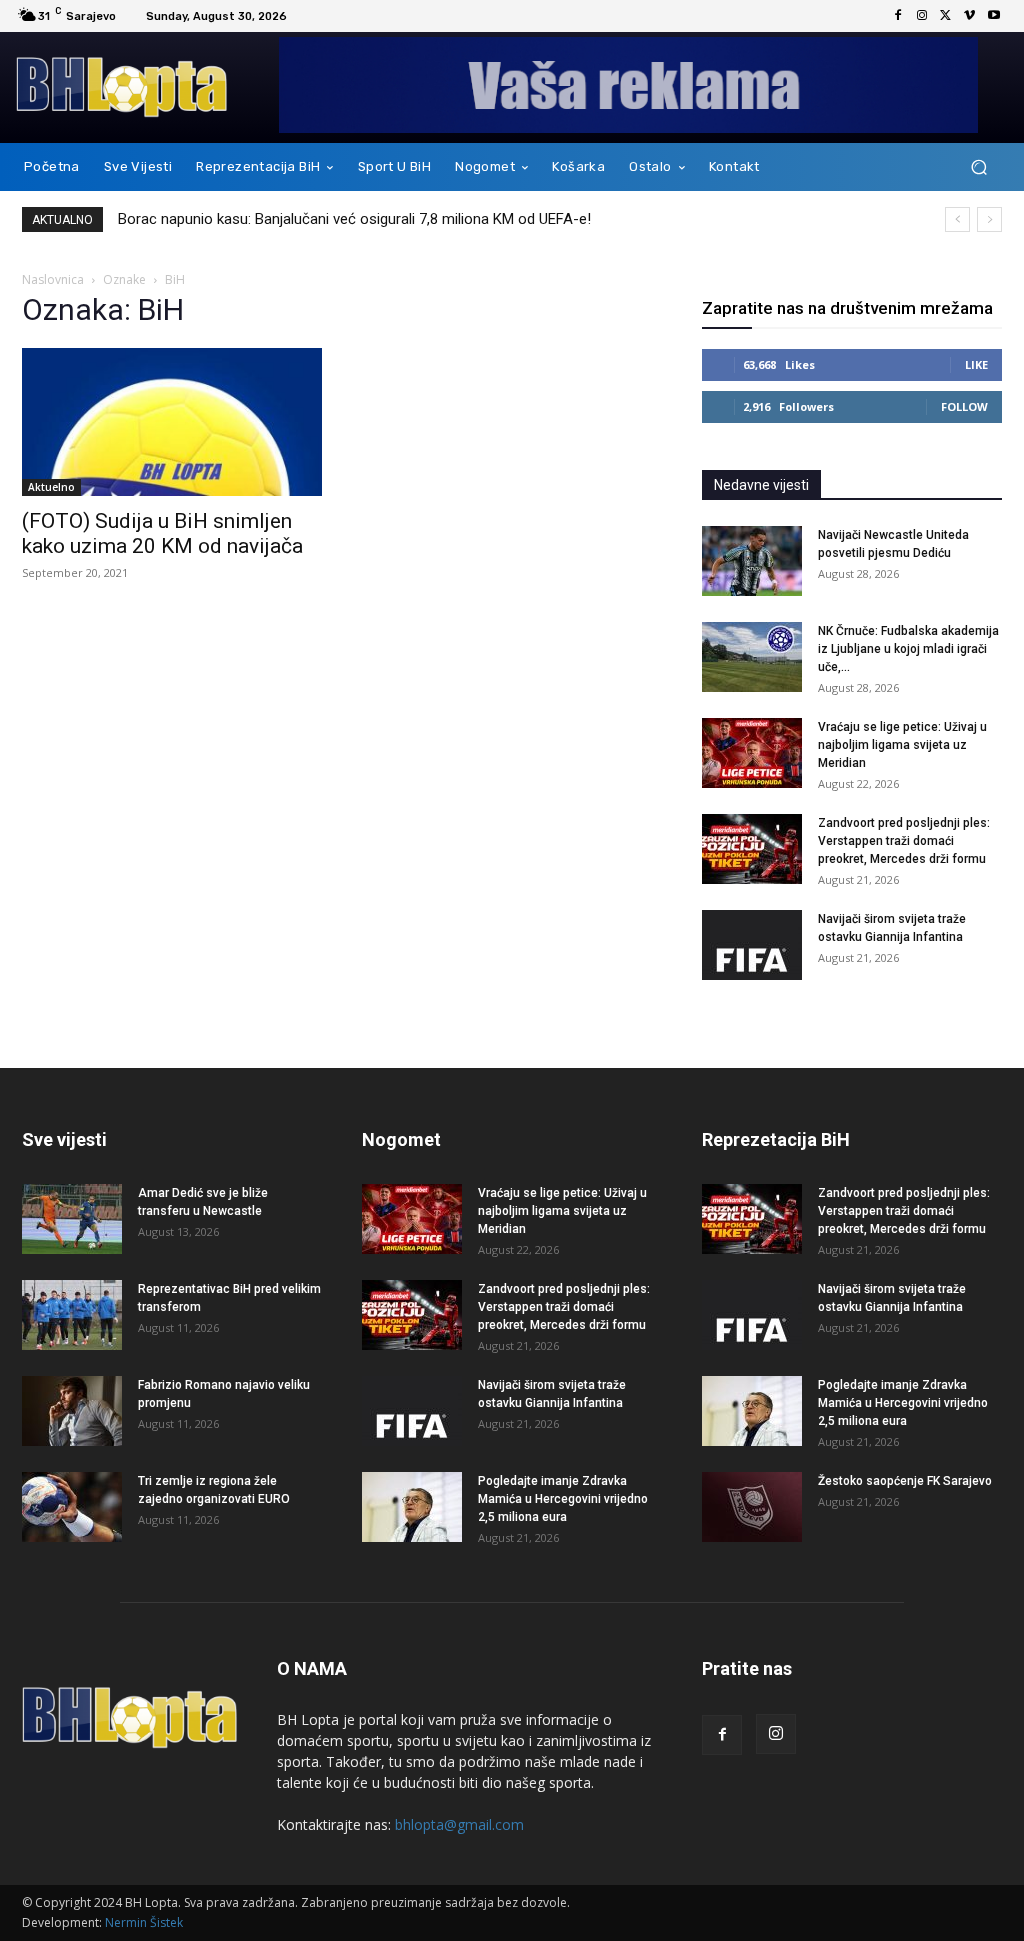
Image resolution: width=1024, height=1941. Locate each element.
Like (976, 364)
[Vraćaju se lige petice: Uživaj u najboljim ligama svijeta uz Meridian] (752, 753)
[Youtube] (994, 16)
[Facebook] (898, 16)
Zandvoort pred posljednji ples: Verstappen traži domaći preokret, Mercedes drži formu (904, 841)
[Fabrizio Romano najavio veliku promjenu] (72, 1411)
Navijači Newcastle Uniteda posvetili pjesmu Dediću (289, 219)
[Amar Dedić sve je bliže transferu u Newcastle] (72, 1219)
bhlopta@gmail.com (459, 1824)
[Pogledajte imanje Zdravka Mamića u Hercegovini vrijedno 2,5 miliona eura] (412, 1507)
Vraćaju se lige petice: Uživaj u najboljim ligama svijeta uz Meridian (902, 745)
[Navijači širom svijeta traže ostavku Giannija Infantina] (752, 945)
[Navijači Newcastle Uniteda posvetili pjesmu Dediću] (752, 561)
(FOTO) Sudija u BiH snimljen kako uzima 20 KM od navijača (162, 533)
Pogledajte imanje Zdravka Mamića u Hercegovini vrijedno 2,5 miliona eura (563, 1499)
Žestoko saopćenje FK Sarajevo (905, 1481)
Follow (964, 406)
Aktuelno (51, 487)
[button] (978, 167)
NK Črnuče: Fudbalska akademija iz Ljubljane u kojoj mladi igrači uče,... (908, 649)
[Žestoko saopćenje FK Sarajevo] (752, 1507)
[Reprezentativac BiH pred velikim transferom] (72, 1315)
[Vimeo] (970, 16)
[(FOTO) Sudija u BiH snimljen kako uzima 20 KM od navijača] (172, 422)
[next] (989, 219)
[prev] (957, 219)
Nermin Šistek (144, 1922)
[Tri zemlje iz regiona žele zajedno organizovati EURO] (72, 1507)
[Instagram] (922, 16)
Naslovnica (53, 279)
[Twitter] (946, 16)
